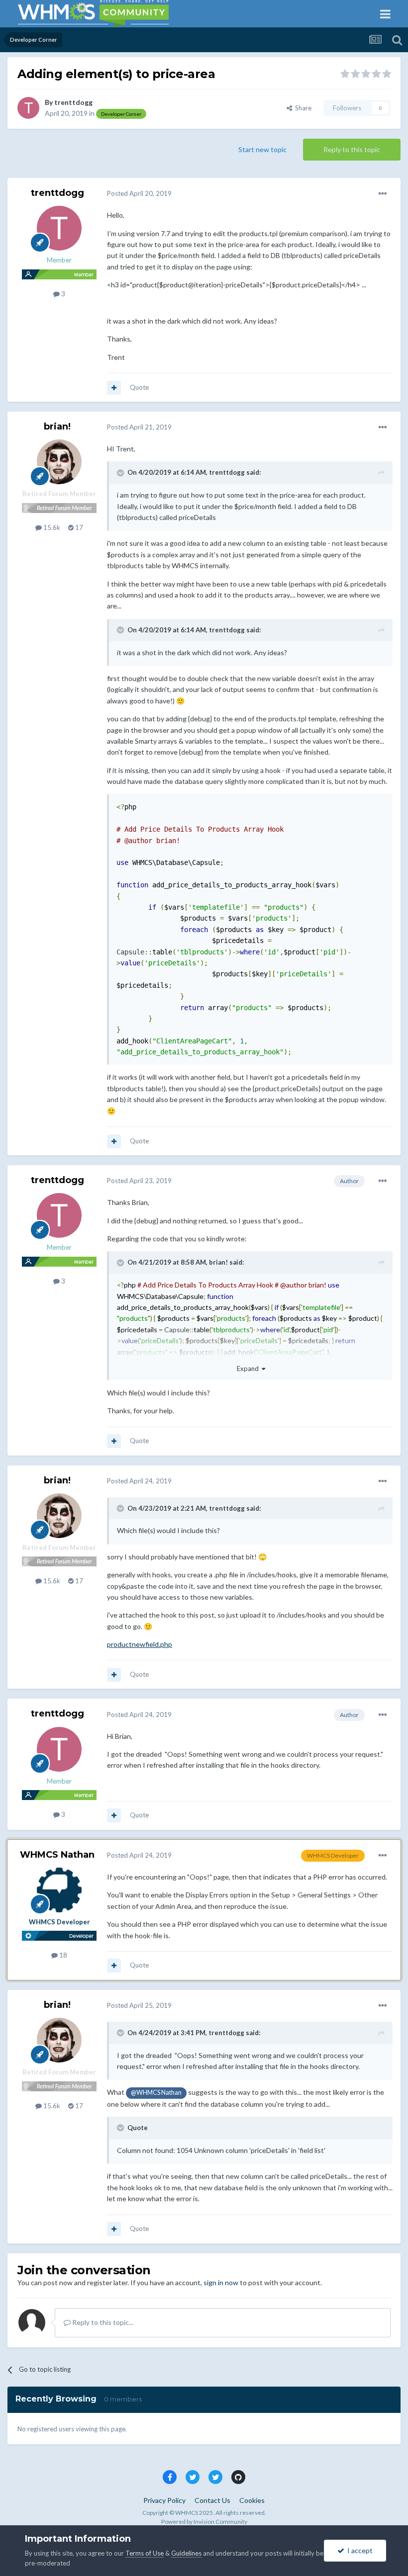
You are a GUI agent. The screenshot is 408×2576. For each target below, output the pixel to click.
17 (78, 527)
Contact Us (212, 2500)
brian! (57, 427)
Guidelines (186, 2553)
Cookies (252, 2500)
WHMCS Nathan (57, 1855)
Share (302, 108)
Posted (139, 193)
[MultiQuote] (114, 388)
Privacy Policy (164, 2500)
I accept (358, 2550)
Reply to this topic (352, 149)
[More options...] (383, 194)
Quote (139, 387)
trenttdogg (73, 102)
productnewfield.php (140, 1644)
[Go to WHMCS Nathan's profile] (59, 1890)
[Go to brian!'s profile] (59, 462)
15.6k (51, 527)
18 (62, 1955)
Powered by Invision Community (204, 2522)
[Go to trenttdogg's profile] (28, 108)
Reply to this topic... (102, 2322)
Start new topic (262, 149)
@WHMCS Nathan (156, 2093)
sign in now (221, 2282)
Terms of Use (145, 2553)
